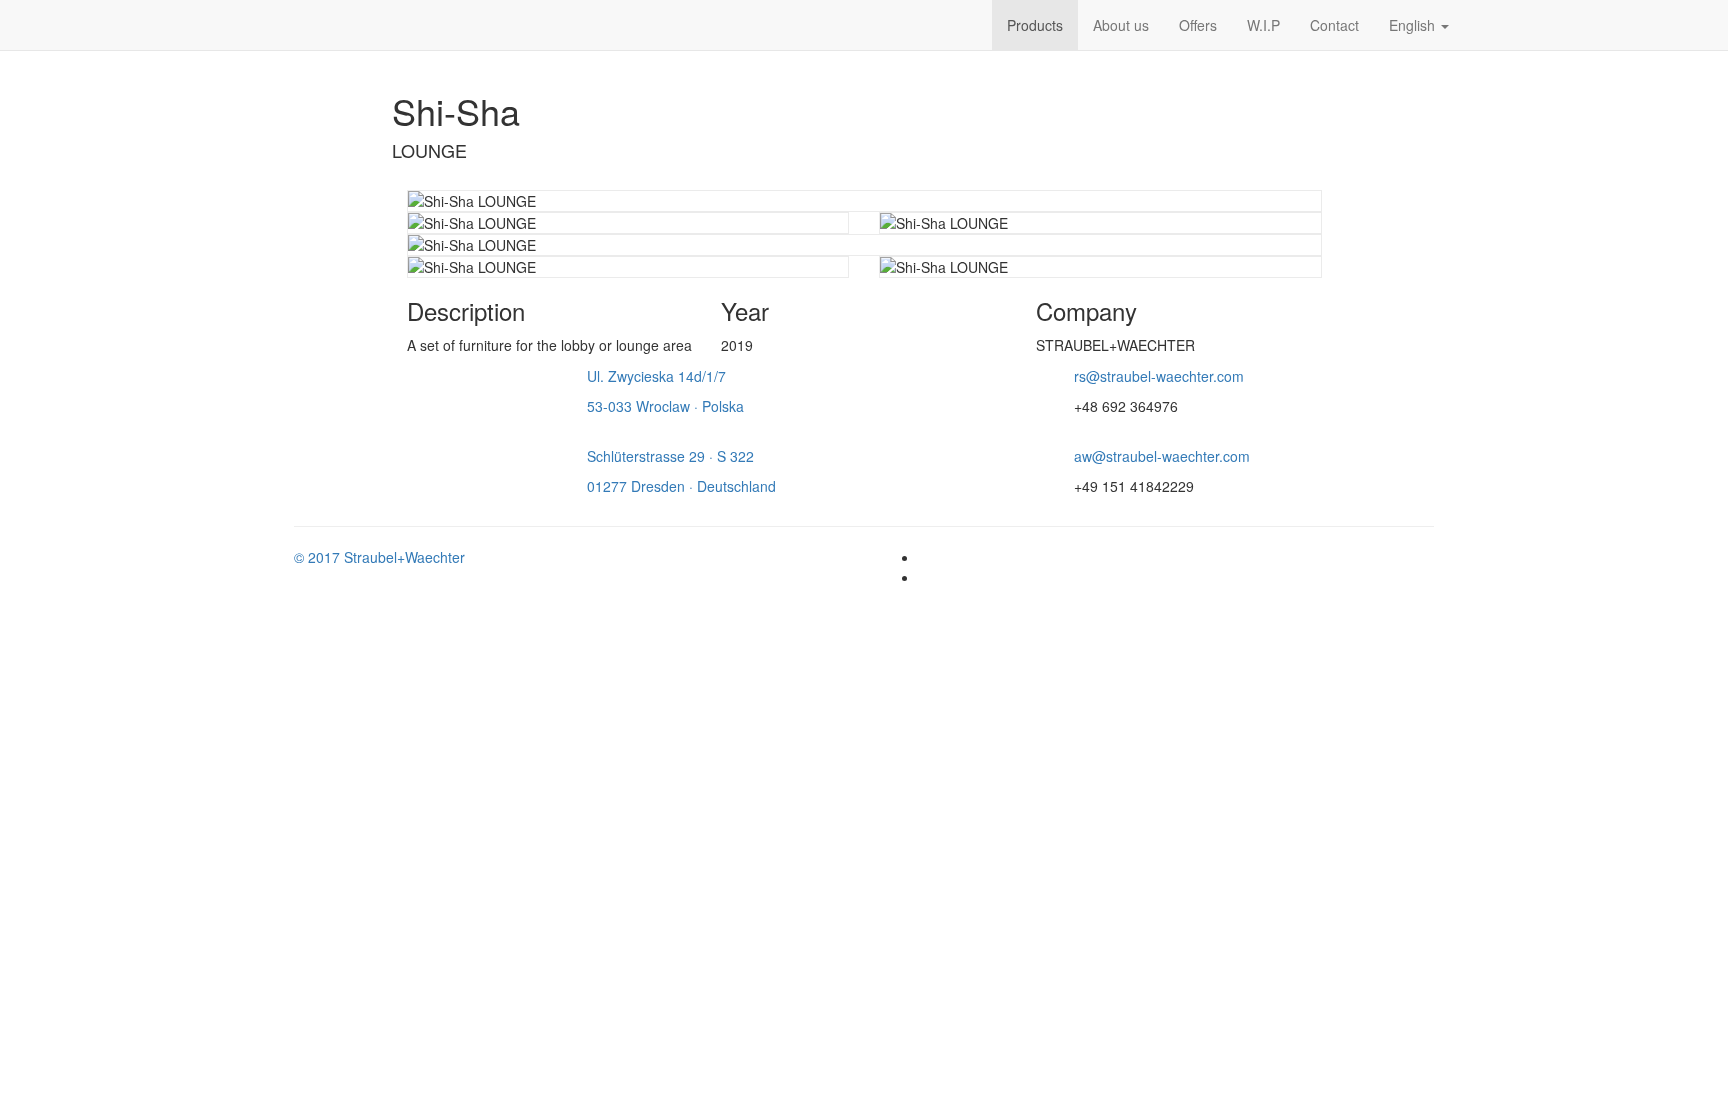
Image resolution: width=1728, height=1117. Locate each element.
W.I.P (1263, 25)
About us (1121, 25)
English (1414, 25)
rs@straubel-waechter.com (1159, 376)
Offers (1198, 25)
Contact (1334, 25)
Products (1035, 25)
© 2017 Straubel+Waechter (379, 557)
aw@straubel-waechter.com (1162, 456)
